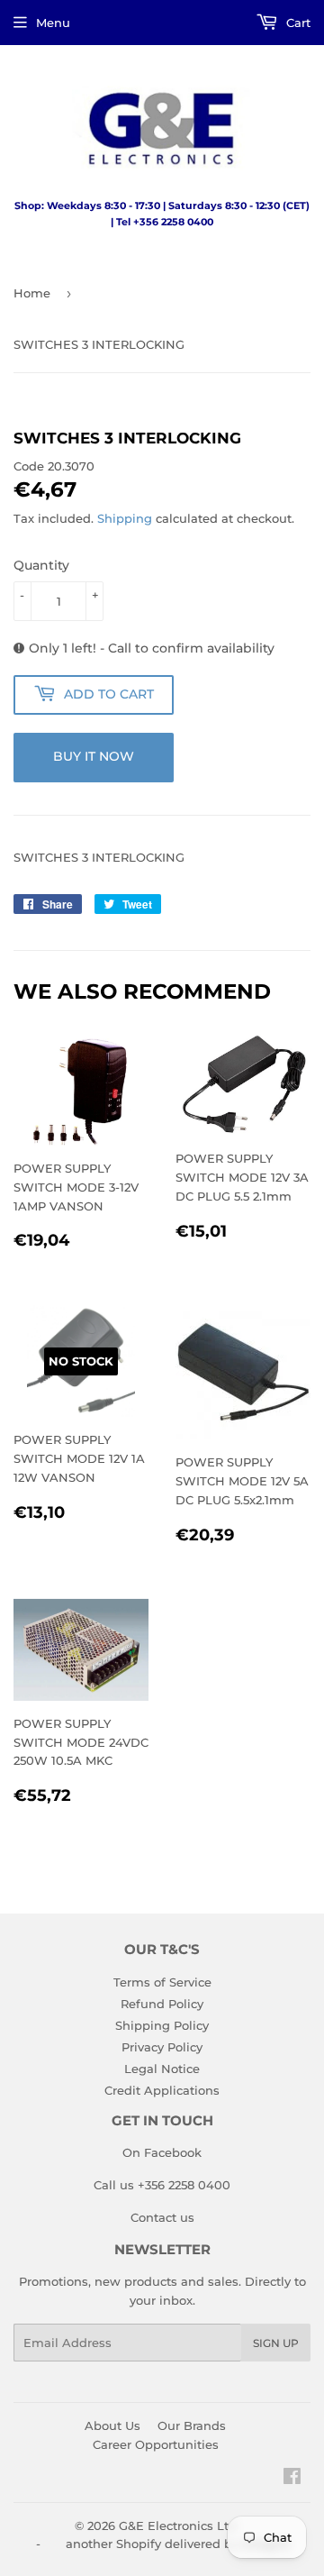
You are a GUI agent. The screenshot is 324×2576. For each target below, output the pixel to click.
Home (32, 293)
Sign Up (276, 2343)
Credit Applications (162, 2090)
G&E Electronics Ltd (178, 2526)
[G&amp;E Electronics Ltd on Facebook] (292, 2479)
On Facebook (162, 2152)
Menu (53, 23)
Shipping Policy (162, 2025)
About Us (112, 2425)
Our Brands (192, 2425)
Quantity (41, 565)
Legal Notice (162, 2069)
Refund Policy (162, 2004)
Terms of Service (162, 1982)
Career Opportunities (156, 2444)
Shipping (125, 518)
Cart (297, 23)
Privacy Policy (162, 2047)
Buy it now (94, 756)
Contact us (162, 2217)
